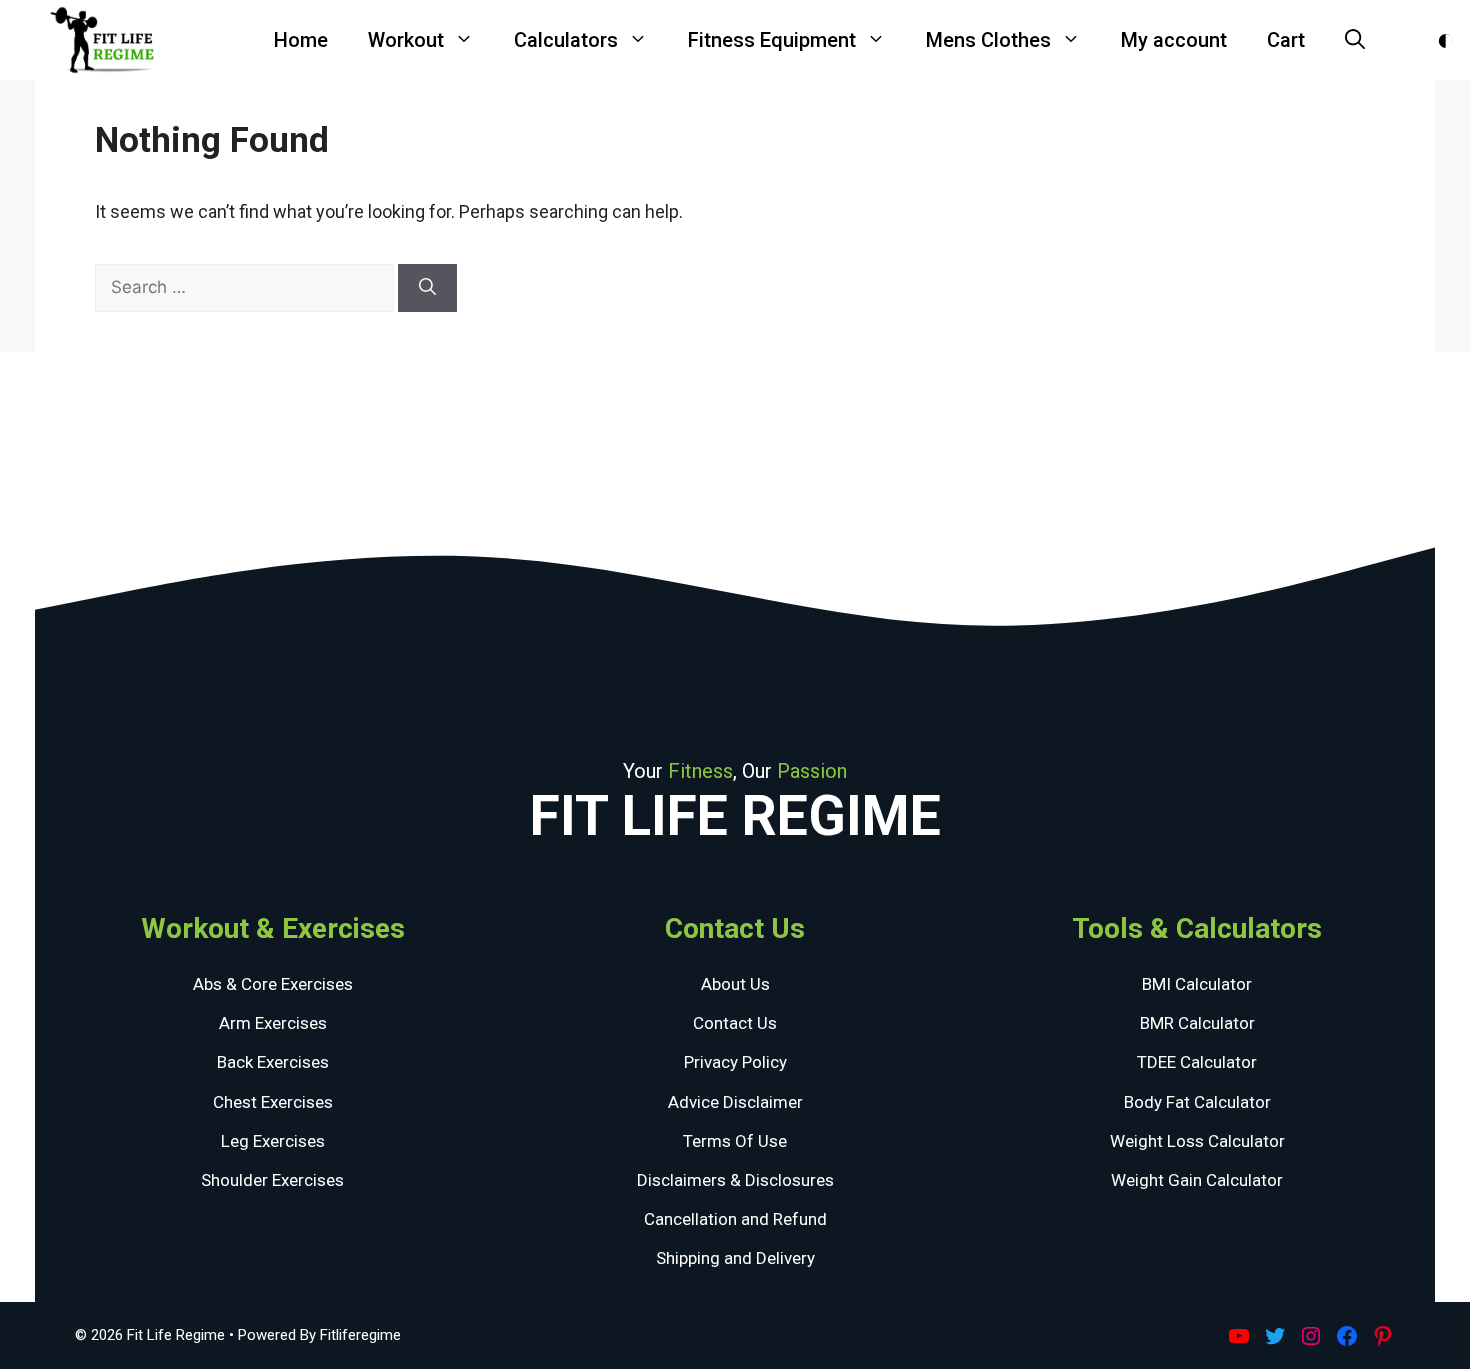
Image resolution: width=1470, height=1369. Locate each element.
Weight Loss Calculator (1197, 1141)
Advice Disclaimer (735, 1102)
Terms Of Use (735, 1141)
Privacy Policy (735, 1062)
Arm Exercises (273, 1023)
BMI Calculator (1197, 984)
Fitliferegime (360, 1335)
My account (1174, 40)
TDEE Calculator (1197, 1062)
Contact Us (735, 1023)
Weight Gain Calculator (1197, 1180)
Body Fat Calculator (1197, 1102)
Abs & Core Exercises (273, 984)
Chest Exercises (273, 1102)
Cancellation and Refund (735, 1219)
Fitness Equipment (772, 40)
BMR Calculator (1197, 1023)
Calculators (566, 40)
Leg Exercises (273, 1141)
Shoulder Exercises (272, 1180)
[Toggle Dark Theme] (1445, 40)
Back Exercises (273, 1062)
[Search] (427, 288)
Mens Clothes (988, 40)
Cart (1286, 40)
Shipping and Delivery (735, 1258)
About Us (735, 984)
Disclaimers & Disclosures (735, 1180)
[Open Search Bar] (1355, 40)
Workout (406, 40)
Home (301, 40)
